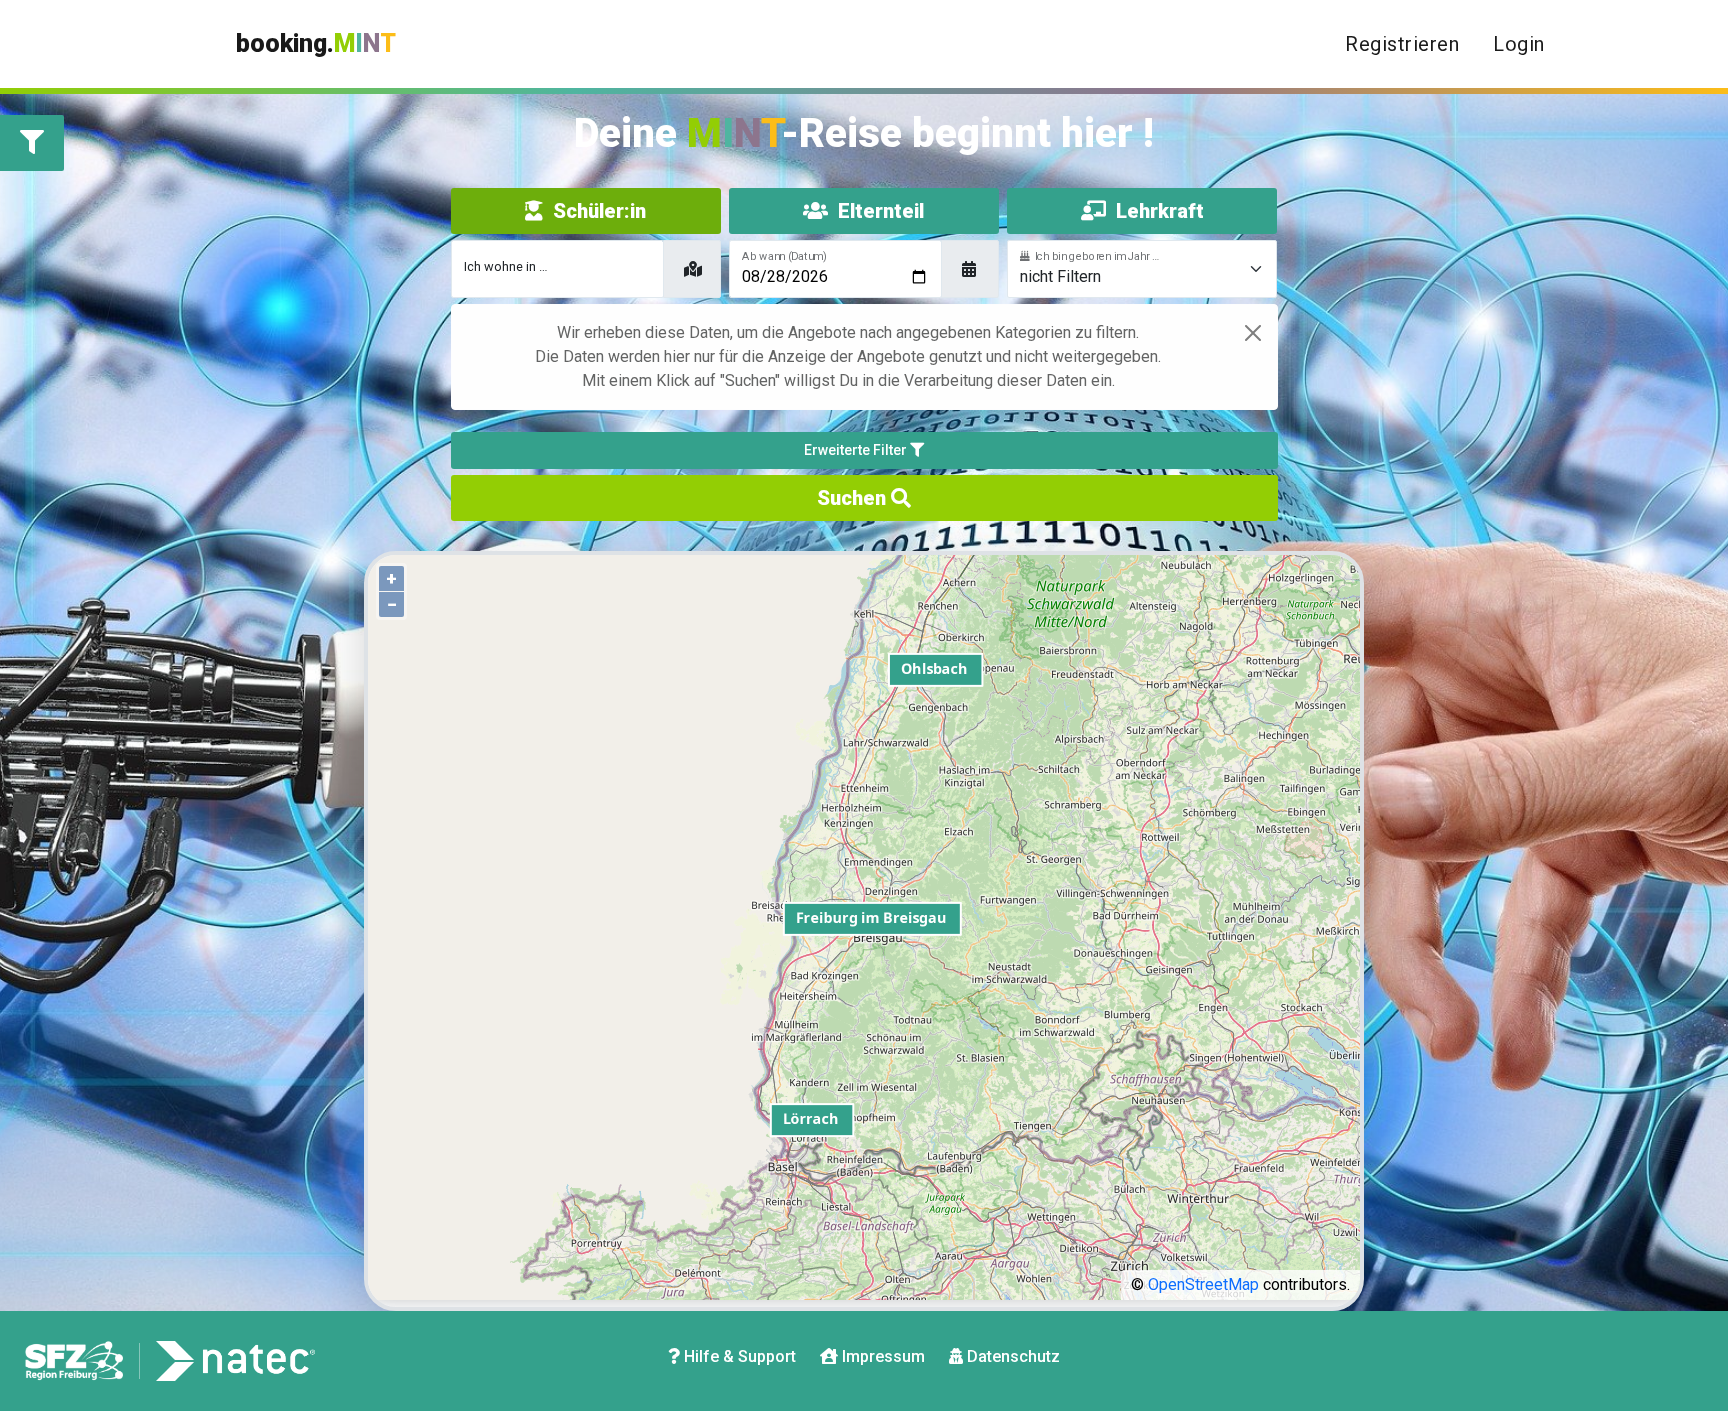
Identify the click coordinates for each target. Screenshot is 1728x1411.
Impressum (881, 1356)
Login (1519, 44)
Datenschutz (1011, 1356)
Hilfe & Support (738, 1356)
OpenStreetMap (1203, 1284)
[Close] (1253, 333)
